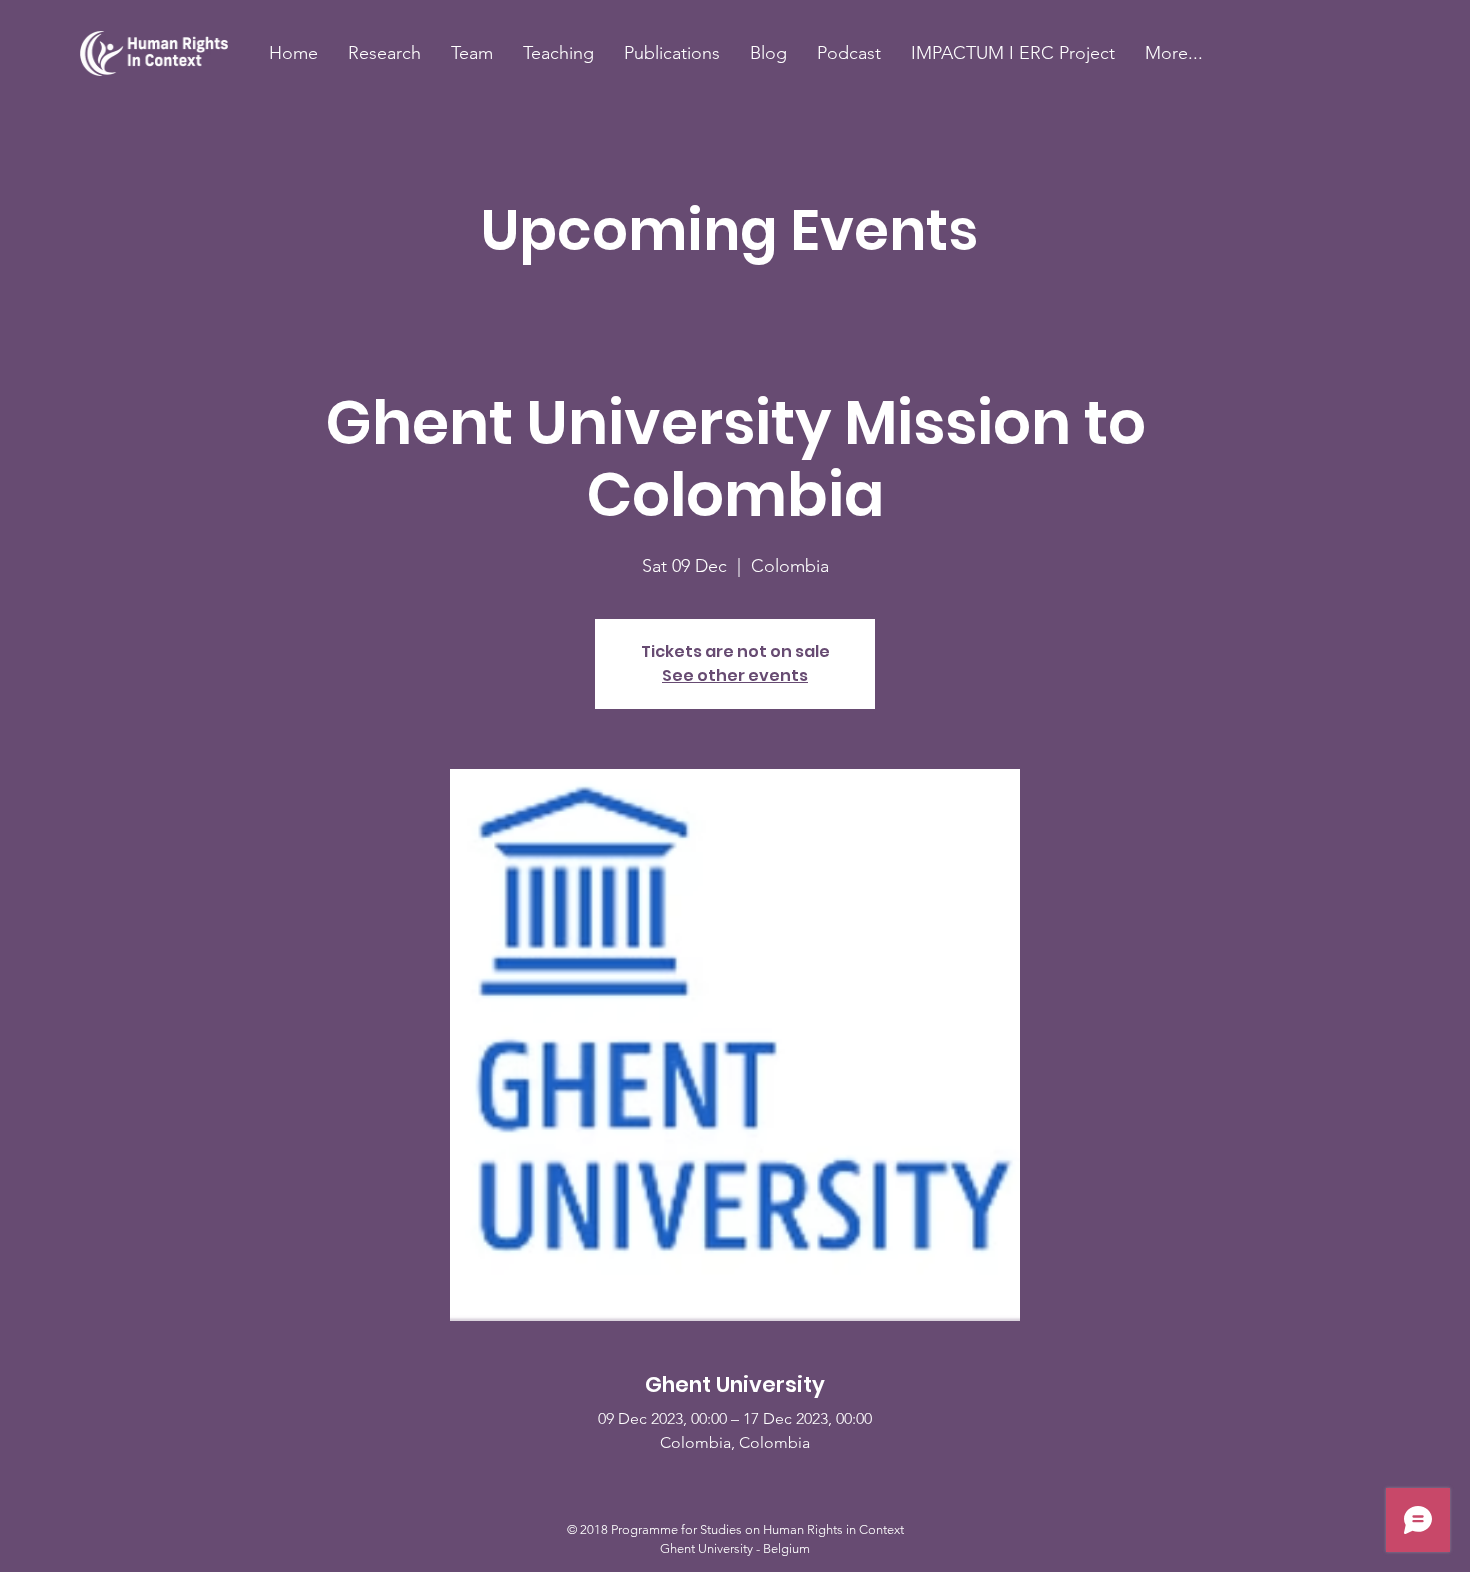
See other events (735, 675)
